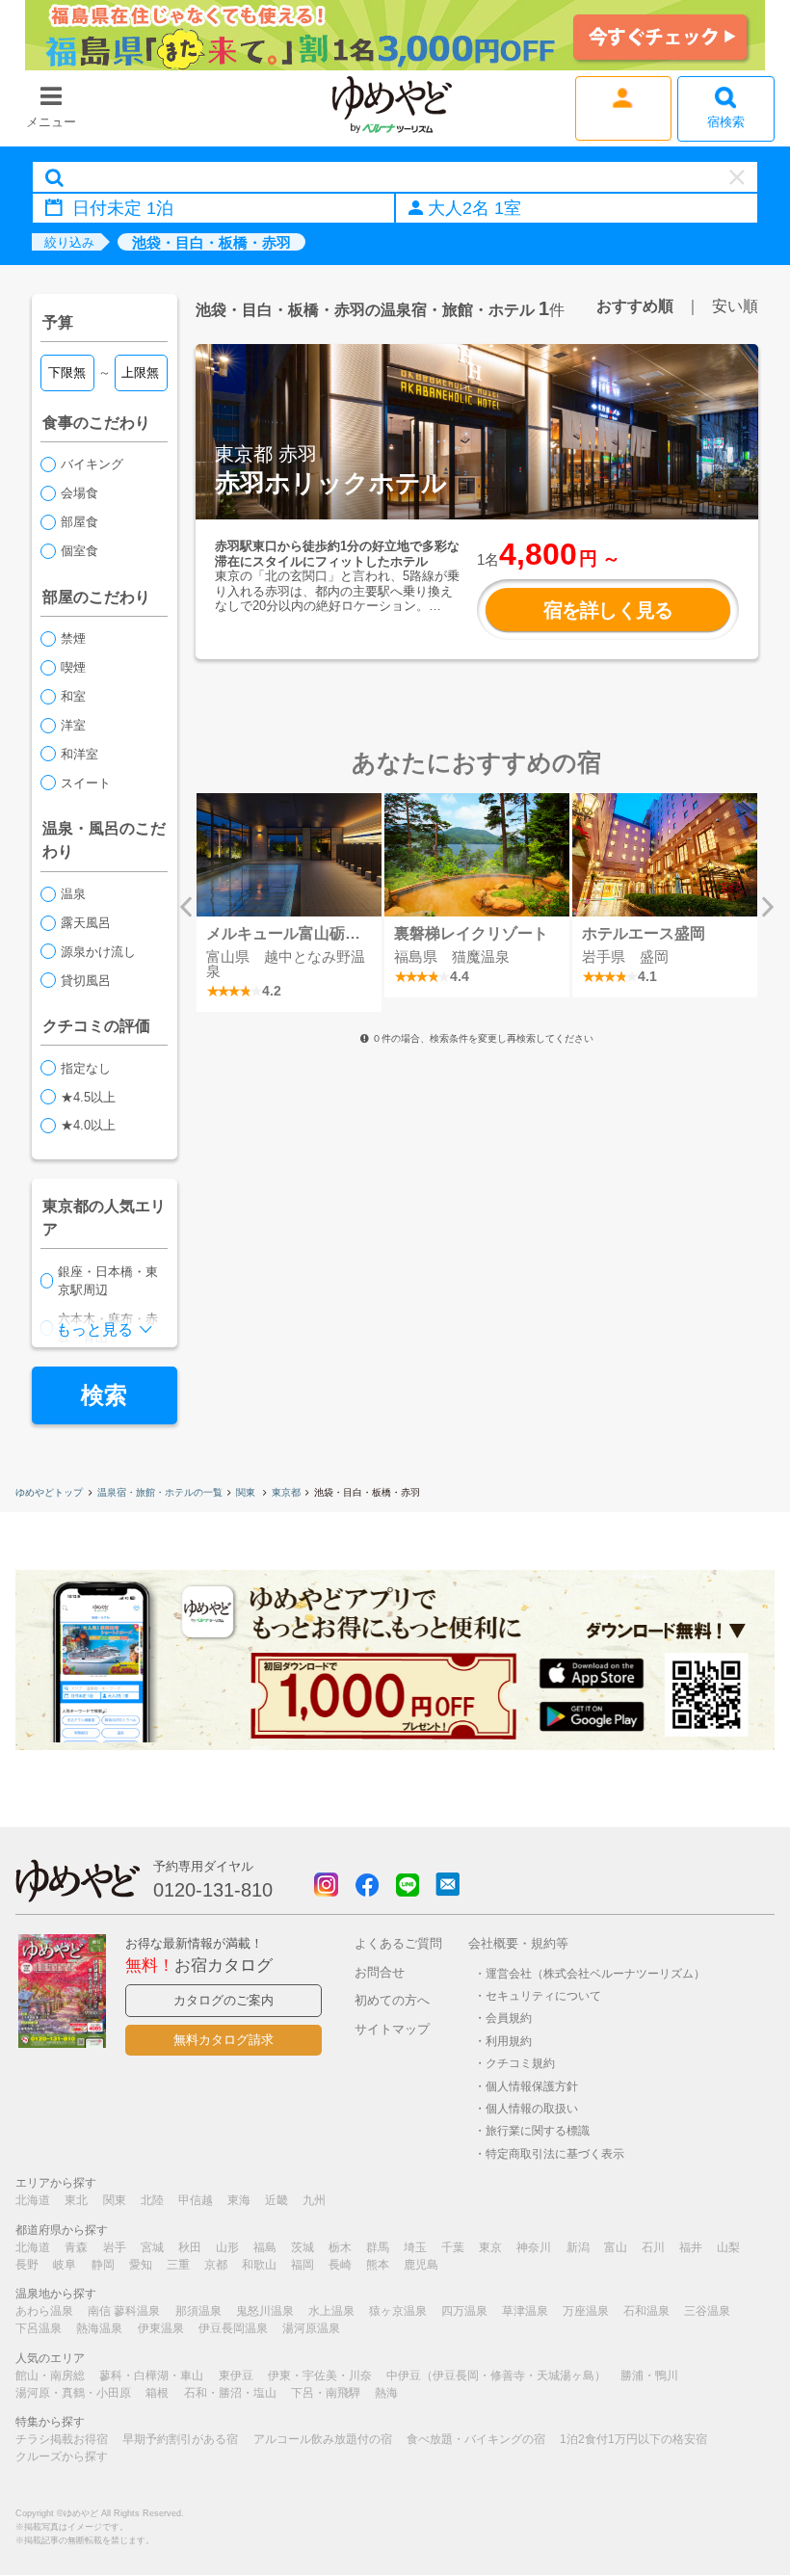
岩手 (115, 2247)
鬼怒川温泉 (265, 2311)
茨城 (303, 2247)
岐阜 (65, 2265)
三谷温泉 (707, 2311)
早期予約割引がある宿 (180, 2439)
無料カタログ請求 (224, 2040)
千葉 (453, 2247)
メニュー (51, 122)
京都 (216, 2265)
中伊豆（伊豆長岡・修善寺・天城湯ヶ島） (496, 2376)
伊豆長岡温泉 (233, 2328)
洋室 (73, 725)
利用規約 (509, 2041)
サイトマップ (392, 2029)
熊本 (378, 2265)
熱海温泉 (99, 2328)
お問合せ (380, 1972)
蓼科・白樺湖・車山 (151, 2376)
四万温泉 (464, 2311)
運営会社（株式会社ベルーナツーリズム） (595, 1973)
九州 (314, 2200)
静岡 (103, 2265)
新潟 (578, 2247)
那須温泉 (198, 2311)
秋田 (190, 2247)
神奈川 (534, 2247)
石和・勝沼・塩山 (230, 2393)
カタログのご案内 (224, 2000)
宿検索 (726, 122)
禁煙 (73, 638)
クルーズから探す (62, 2456)
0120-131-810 (213, 1890)
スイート (86, 783)
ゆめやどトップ (49, 1492)
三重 (178, 2265)
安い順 (735, 305)
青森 (76, 2247)
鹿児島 (421, 2265)
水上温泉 (331, 2311)
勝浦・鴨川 (649, 2376)
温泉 (73, 894)
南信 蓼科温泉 (124, 2311)
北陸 (152, 2200)
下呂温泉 (39, 2328)
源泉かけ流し (98, 952)
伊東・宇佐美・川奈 (320, 2376)
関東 (247, 1492)
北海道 (33, 2200)
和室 (73, 696)
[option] (290, 903)
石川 (653, 2247)
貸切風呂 (86, 981)
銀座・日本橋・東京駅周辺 (108, 1281)
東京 (490, 2247)
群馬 (378, 2247)
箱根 (157, 2393)
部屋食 (79, 522)
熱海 (386, 2393)
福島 (265, 2247)
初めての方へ (392, 2000)
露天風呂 (86, 923)
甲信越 (196, 2200)
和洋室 (79, 754)
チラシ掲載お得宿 (62, 2439)
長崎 (340, 2265)
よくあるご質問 (398, 1943)
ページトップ (718, 2512)
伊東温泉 (161, 2328)
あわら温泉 (44, 2311)
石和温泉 (646, 2311)
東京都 (286, 1492)
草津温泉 (525, 2311)
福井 (691, 2247)
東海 (239, 2200)
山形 (227, 2247)
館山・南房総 (50, 2376)
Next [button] (768, 907)
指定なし (86, 1068)
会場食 (79, 493)
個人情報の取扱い (532, 2108)
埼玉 (415, 2247)
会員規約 (509, 2018)
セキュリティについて (543, 1995)
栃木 (340, 2247)
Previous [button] (186, 907)
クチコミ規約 (520, 2063)
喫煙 (73, 667)
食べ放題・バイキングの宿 (476, 2439)
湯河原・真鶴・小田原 (73, 2393)
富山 (616, 2247)
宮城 (152, 2247)
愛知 (141, 2265)
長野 (27, 2265)
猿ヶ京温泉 (398, 2311)
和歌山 (259, 2265)
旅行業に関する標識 (538, 2130)
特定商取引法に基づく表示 (555, 2153)
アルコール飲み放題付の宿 (323, 2439)
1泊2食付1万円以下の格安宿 (633, 2439)
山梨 (728, 2247)
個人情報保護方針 (532, 2086)
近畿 (276, 2200)
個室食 (79, 551)
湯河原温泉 (311, 2328)
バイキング (92, 464)
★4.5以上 (88, 1097)
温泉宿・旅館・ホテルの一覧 (160, 1492)
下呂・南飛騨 (326, 2393)
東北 (76, 2200)
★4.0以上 (88, 1125)
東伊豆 (236, 2376)
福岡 (303, 2265)
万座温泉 (586, 2311)
